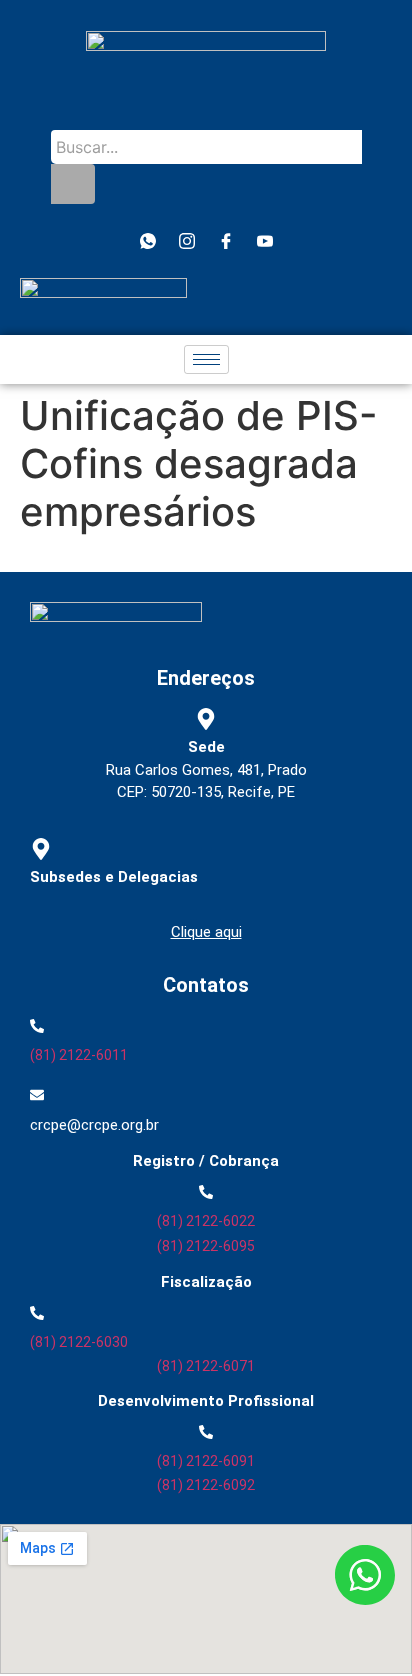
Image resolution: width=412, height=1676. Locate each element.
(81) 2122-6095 (206, 1246)
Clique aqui (206, 932)
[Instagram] (187, 241)
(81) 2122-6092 (206, 1485)
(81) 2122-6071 (206, 1366)
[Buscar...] (73, 184)
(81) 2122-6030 (79, 1342)
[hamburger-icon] (206, 359)
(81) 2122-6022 (206, 1221)
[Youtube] (265, 241)
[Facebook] (226, 241)
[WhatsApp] (148, 241)
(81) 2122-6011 (79, 1055)
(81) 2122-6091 (206, 1461)
